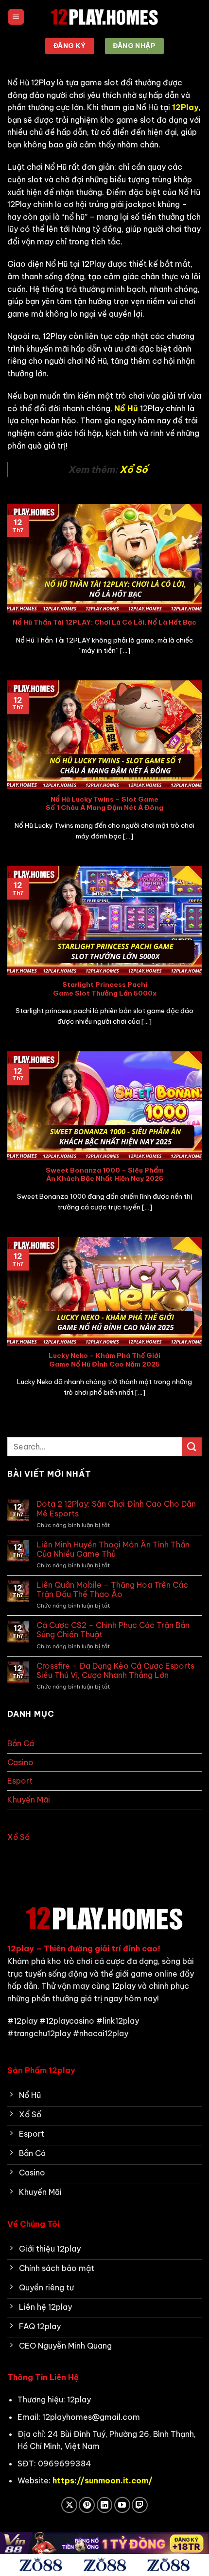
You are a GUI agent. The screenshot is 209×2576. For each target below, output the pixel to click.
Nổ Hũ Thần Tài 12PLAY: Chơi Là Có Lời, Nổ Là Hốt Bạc (104, 622)
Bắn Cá (21, 1743)
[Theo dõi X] (69, 2505)
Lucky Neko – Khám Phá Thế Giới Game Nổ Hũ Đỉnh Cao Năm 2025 (104, 1360)
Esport (20, 1781)
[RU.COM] (104, 17)
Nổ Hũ (19, 1818)
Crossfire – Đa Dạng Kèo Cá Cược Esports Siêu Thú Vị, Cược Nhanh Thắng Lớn (115, 1671)
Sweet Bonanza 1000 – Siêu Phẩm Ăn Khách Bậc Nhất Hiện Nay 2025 (105, 1175)
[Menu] (16, 17)
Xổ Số (133, 469)
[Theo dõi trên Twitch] (140, 2505)
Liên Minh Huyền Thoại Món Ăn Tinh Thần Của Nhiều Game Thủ (113, 1549)
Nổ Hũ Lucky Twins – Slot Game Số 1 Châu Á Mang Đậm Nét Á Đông (104, 804)
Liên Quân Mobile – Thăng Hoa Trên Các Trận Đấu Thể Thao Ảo (112, 1590)
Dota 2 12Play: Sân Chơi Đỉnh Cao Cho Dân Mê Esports (116, 1509)
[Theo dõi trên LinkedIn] (105, 2505)
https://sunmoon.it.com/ (103, 2480)
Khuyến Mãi (29, 1800)
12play (21, 1948)
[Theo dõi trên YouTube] (122, 2505)
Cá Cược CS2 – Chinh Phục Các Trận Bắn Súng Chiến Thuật (113, 1630)
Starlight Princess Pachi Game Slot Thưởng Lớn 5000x (105, 989)
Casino (20, 1762)
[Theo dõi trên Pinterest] (87, 2505)
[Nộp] (192, 1447)
